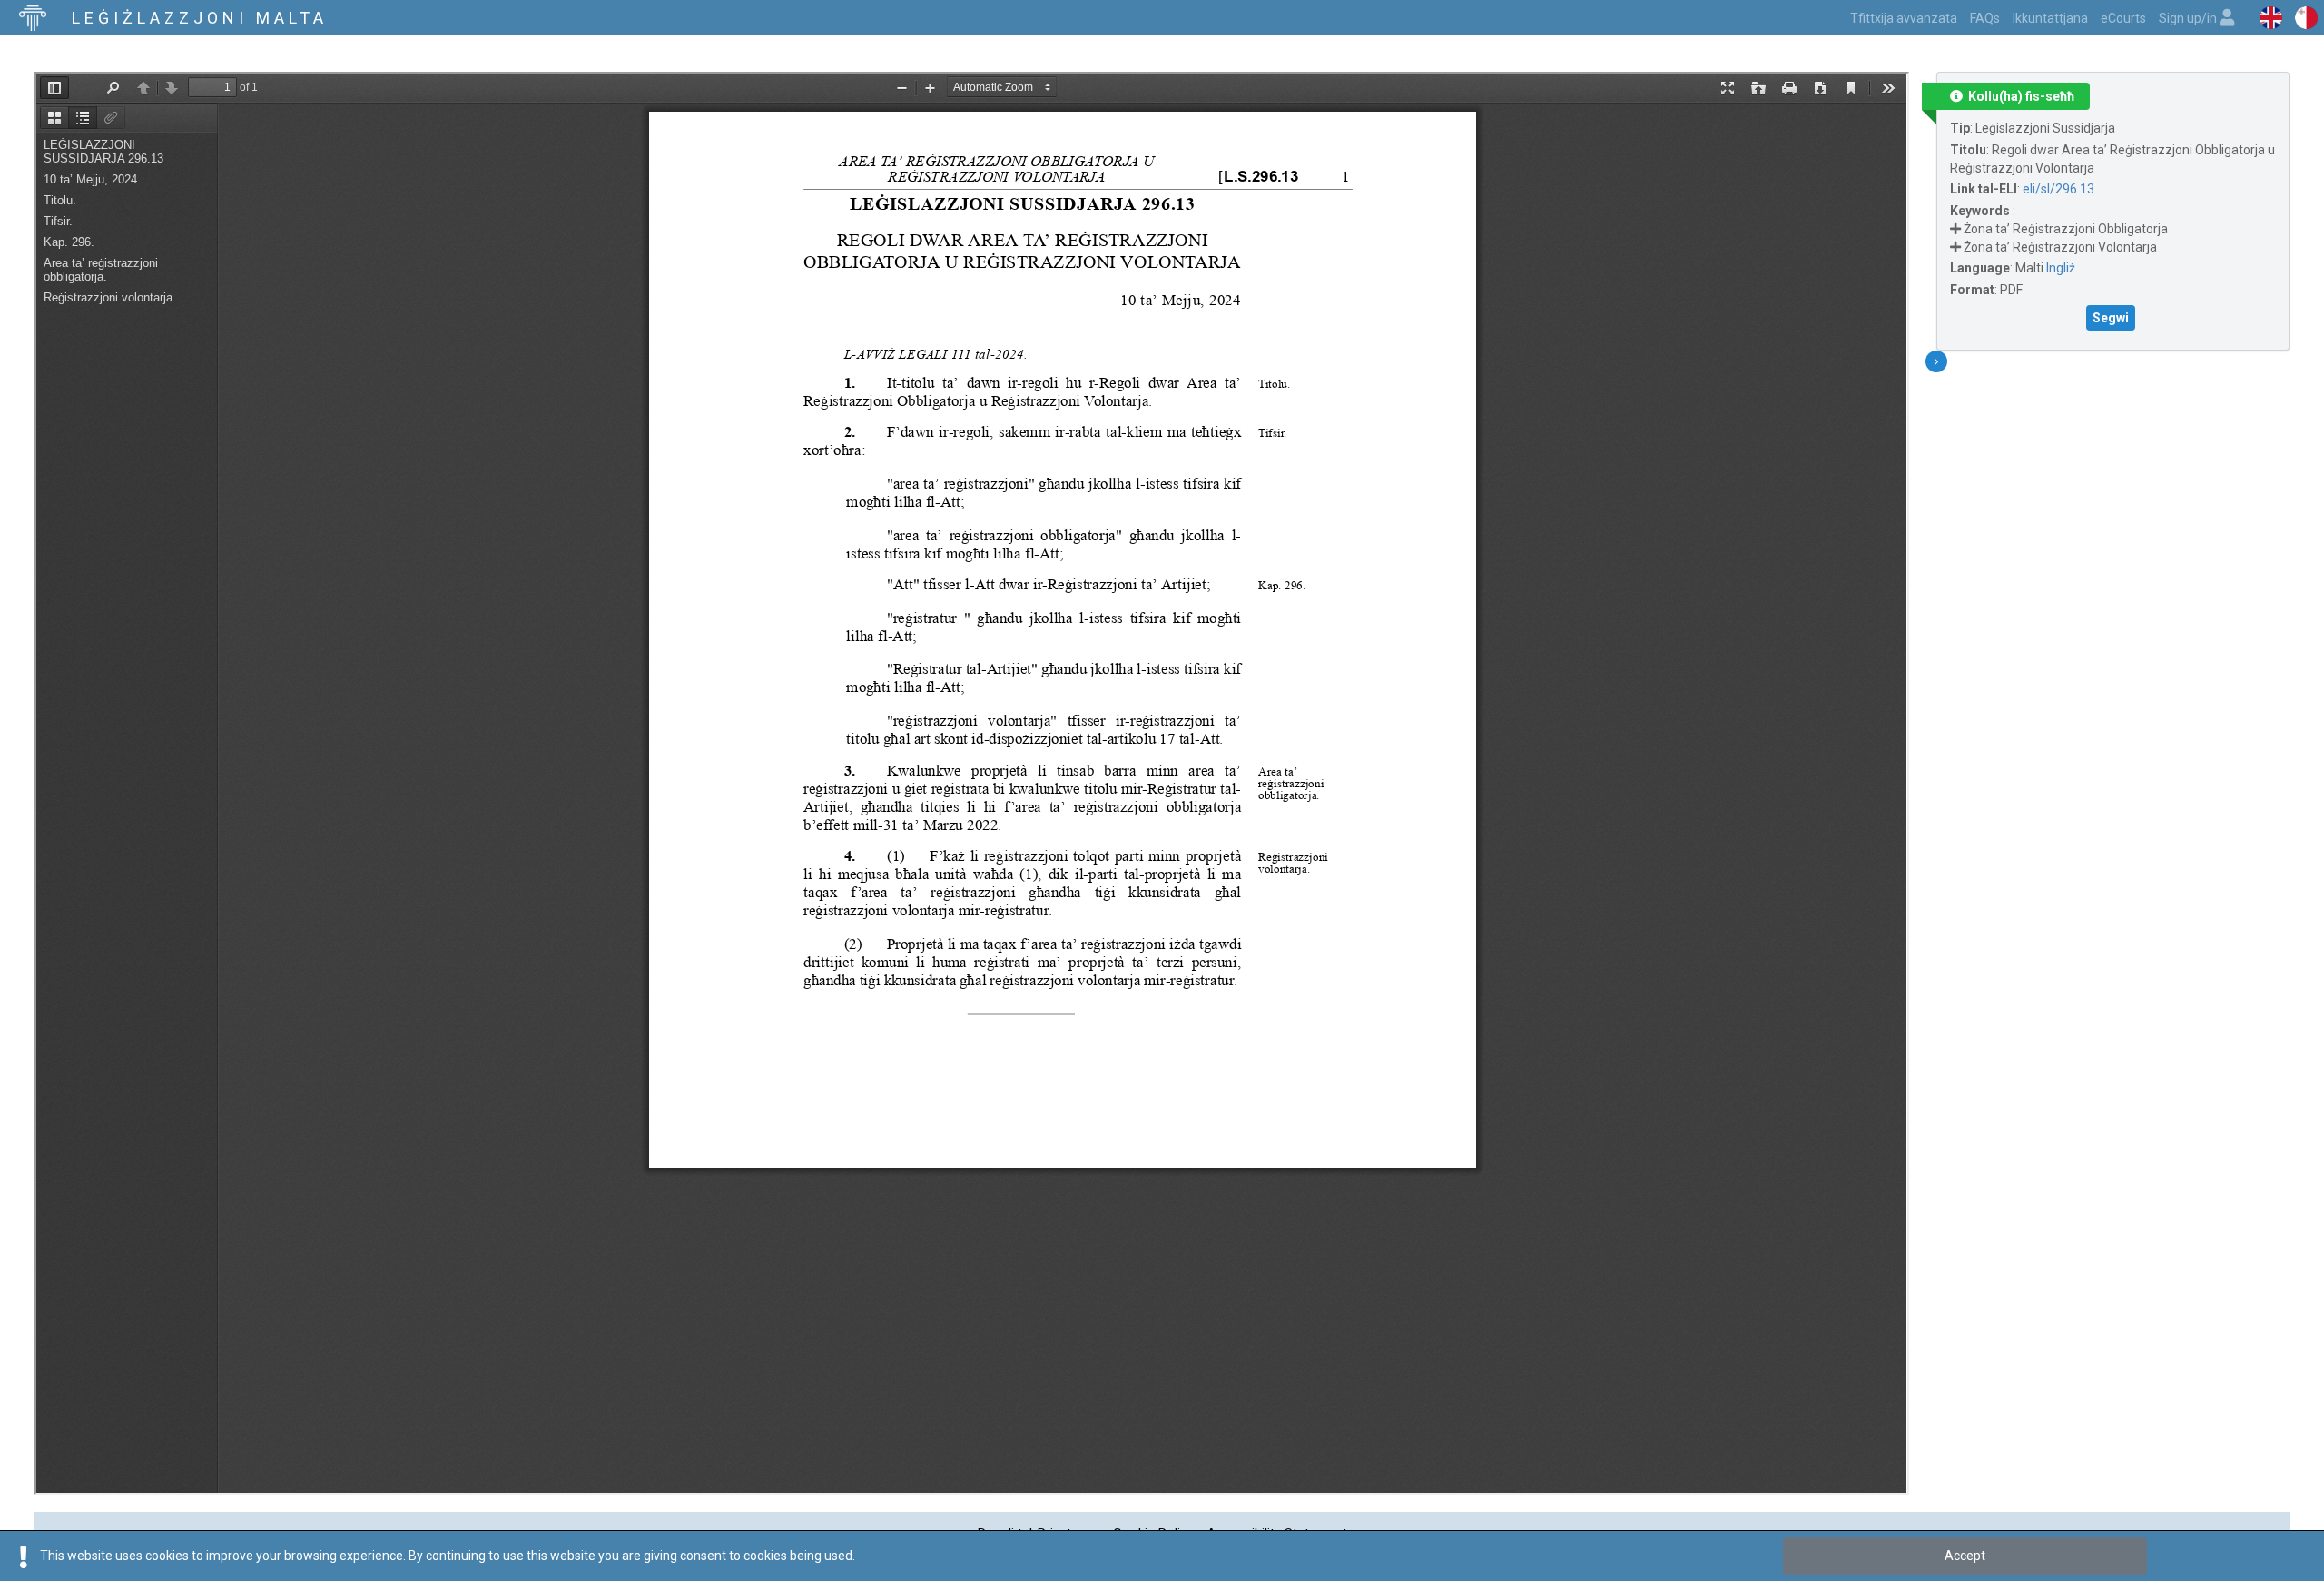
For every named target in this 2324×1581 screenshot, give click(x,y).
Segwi (2111, 318)
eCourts (2123, 18)
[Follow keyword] (1955, 229)
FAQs (1985, 18)
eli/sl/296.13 (2058, 189)
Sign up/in (2189, 18)
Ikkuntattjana (2050, 18)
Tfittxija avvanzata (1904, 18)
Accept (1965, 1556)
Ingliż (2061, 268)
